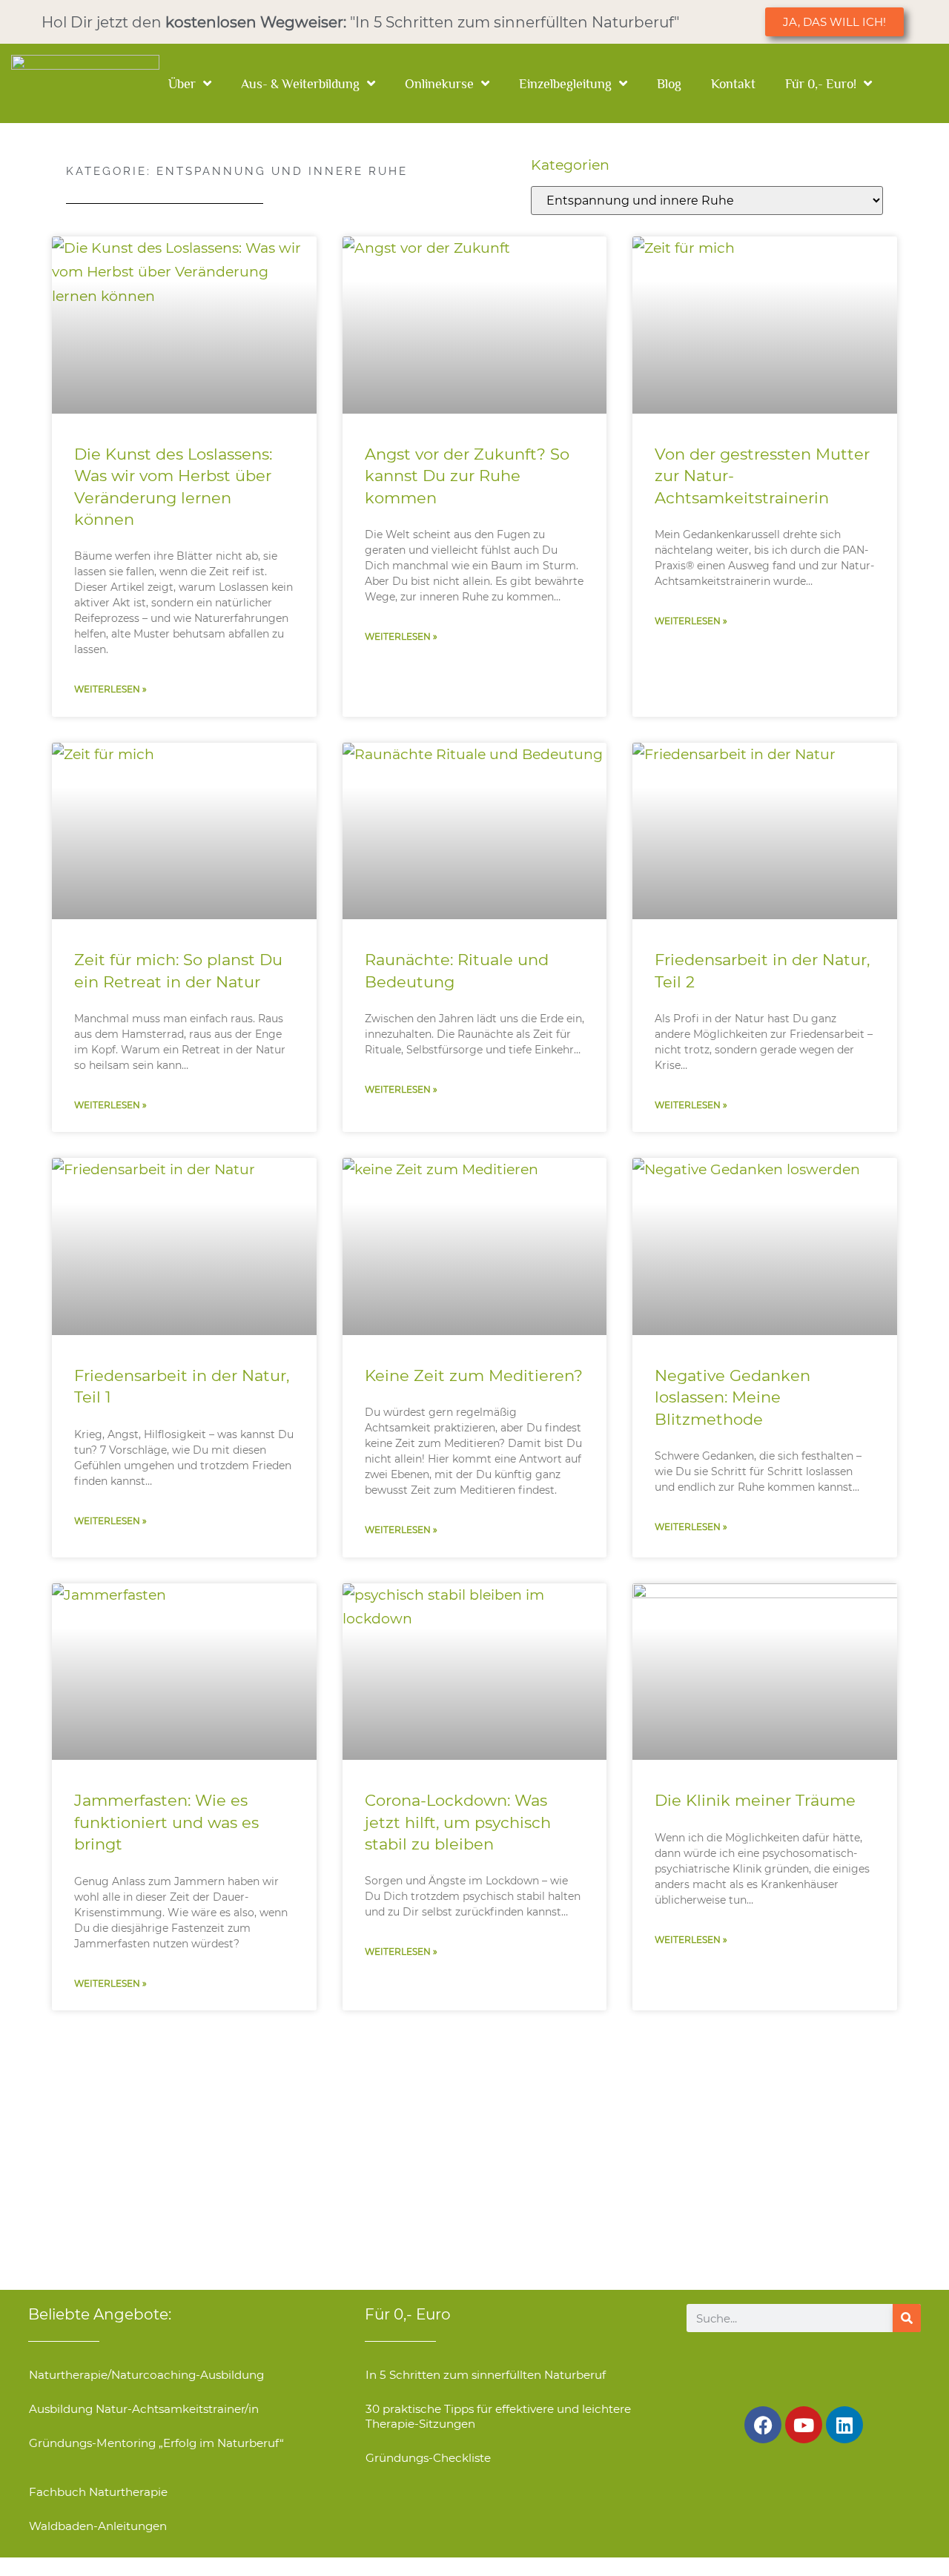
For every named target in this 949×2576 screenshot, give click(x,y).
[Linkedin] (844, 2425)
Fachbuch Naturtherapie (98, 2492)
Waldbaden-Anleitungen (98, 2526)
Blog (669, 84)
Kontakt (733, 84)
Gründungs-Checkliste (428, 2458)
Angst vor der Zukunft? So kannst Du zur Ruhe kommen (467, 476)
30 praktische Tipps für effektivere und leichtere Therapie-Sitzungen (498, 2416)
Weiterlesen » (110, 689)
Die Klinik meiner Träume (755, 1800)
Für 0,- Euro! (821, 84)
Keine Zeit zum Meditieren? (474, 1375)
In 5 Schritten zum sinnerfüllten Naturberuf (486, 2375)
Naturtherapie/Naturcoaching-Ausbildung (146, 2375)
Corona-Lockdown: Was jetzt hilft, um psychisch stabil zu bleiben (458, 1822)
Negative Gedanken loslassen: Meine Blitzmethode (733, 1397)
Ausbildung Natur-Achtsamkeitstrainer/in (144, 2409)
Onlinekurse (439, 84)
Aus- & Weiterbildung (300, 84)
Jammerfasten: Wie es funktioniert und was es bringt (166, 1822)
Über (182, 84)
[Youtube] (804, 2425)
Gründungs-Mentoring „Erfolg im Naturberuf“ (156, 2443)
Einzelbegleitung (565, 84)
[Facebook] (763, 2425)
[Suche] (907, 2318)
